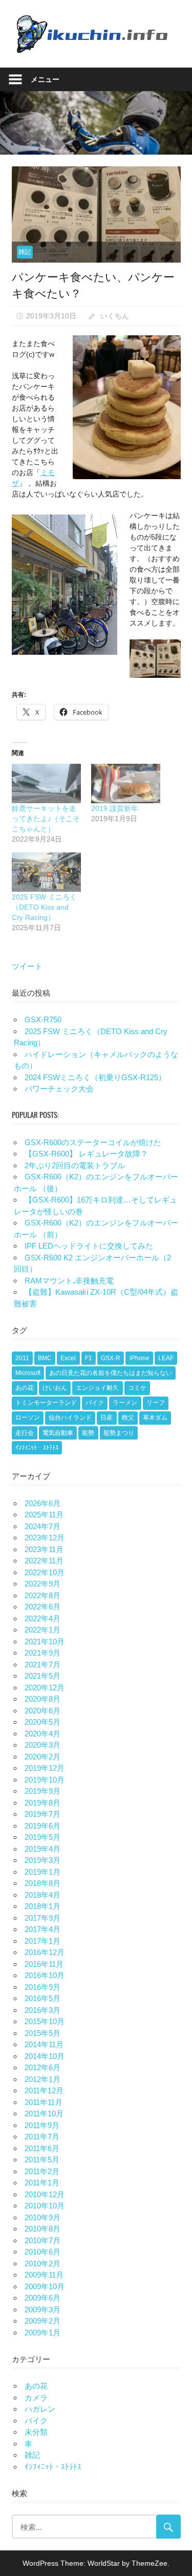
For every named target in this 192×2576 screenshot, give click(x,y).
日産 (106, 1418)
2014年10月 (45, 2056)
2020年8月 (42, 1699)
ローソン (28, 1418)
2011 (22, 1358)
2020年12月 (45, 1688)
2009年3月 (42, 2310)
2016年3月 (42, 2010)
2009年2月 (42, 2321)
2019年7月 (42, 1814)
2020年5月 (42, 1722)
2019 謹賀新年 (115, 808)
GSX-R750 (43, 1019)
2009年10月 (45, 2287)
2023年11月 (44, 1549)
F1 (89, 1358)
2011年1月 (42, 2183)
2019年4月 (42, 1849)
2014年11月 (44, 2044)
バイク (95, 1403)
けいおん (55, 1388)
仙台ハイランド (70, 1418)
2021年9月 (42, 1653)
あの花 (25, 1388)
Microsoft (28, 1373)
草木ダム (155, 1418)
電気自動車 (58, 1433)
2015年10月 (45, 2021)
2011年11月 (44, 2102)
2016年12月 (45, 1952)
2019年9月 (42, 1791)
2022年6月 (42, 1607)
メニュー (45, 79)
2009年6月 (42, 2298)
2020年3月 (42, 1745)
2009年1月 (42, 2333)
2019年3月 (42, 1860)
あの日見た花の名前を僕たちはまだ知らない (111, 1373)
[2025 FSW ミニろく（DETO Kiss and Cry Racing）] (46, 872)
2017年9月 (42, 1918)
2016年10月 (45, 1975)
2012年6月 (42, 2067)
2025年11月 (44, 1515)
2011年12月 (44, 2090)
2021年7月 (42, 1665)
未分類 (36, 2432)
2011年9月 (42, 2125)
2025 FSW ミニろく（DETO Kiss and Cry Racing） (44, 907)
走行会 (25, 1433)
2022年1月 (42, 1630)
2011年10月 (44, 2113)
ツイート (27, 966)
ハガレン (40, 2409)
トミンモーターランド (46, 1403)
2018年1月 (42, 1906)
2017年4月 (42, 1929)
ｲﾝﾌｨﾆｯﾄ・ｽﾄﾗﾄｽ (37, 1448)
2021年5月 (42, 1676)
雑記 (25, 252)
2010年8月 (42, 2229)
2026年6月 (42, 1503)
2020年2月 (42, 1757)
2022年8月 (42, 1595)
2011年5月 (42, 2160)
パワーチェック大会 (59, 1089)
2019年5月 (42, 1837)
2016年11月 (44, 1964)
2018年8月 (42, 1883)
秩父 (128, 1418)
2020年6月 (42, 1711)
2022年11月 (44, 1561)
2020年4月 (42, 1734)
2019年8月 (42, 1803)
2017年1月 (42, 1941)
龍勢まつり (119, 1433)
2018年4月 (42, 1895)
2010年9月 (42, 2217)
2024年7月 (42, 1526)
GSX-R (111, 1358)
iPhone (140, 1358)
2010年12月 (45, 2194)
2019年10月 (45, 1780)
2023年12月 (45, 1538)
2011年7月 (42, 2137)
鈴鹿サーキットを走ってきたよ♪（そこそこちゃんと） (46, 819)
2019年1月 (42, 1872)
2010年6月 (42, 2252)
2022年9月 (42, 1584)
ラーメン (125, 1403)
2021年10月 (45, 1641)
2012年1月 (42, 2079)
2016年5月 (42, 1998)
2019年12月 (45, 1768)
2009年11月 (44, 2275)
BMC (45, 1358)
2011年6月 (42, 2148)
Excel (68, 1358)
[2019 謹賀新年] (126, 783)
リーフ (156, 1403)
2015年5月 (42, 2033)
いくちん (115, 316)
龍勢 (88, 1433)
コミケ (137, 1388)
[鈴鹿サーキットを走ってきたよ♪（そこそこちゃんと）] (46, 783)
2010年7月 (42, 2240)
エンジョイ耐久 (97, 1388)
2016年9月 (42, 1987)
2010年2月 (42, 2263)
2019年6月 (42, 1826)
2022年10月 (45, 1572)
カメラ (36, 2398)
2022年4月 (42, 1618)
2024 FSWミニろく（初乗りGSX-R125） (95, 1077)
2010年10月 (45, 2206)
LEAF (166, 1358)
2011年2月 (42, 2171)
